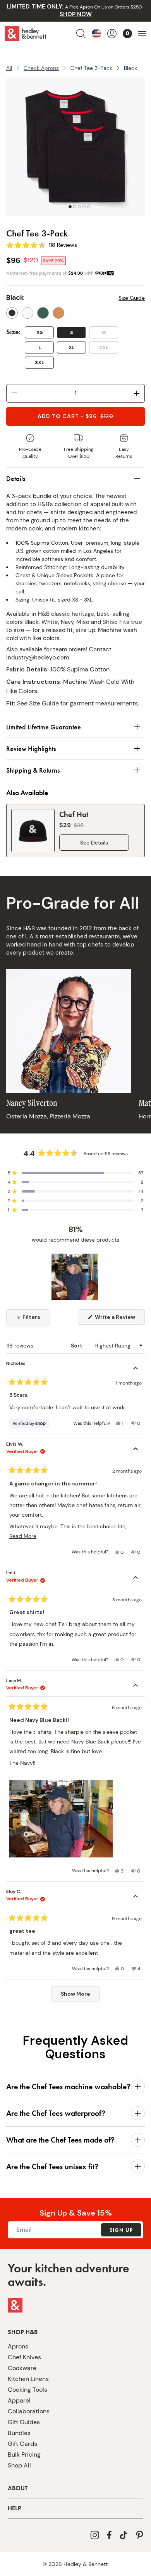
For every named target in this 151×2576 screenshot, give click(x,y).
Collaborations (29, 2411)
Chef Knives (24, 2357)
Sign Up (121, 2230)
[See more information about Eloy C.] (136, 1897)
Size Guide (132, 298)
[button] (75, 1173)
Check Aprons (41, 68)
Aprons (18, 2346)
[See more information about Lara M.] (136, 1686)
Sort (77, 1346)
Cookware (22, 2368)
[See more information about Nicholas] (136, 1369)
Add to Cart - (75, 416)
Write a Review (119, 1319)
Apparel (19, 2400)
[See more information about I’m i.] (136, 1579)
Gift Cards (22, 2444)
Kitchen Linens (28, 2379)
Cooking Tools (27, 2390)
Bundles (19, 2433)
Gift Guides (24, 2422)
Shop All (19, 2465)
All (9, 68)
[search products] (81, 34)
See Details (94, 843)
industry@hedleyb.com (38, 658)
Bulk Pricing (24, 2455)
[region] (75, 1277)
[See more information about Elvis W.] (136, 1450)
